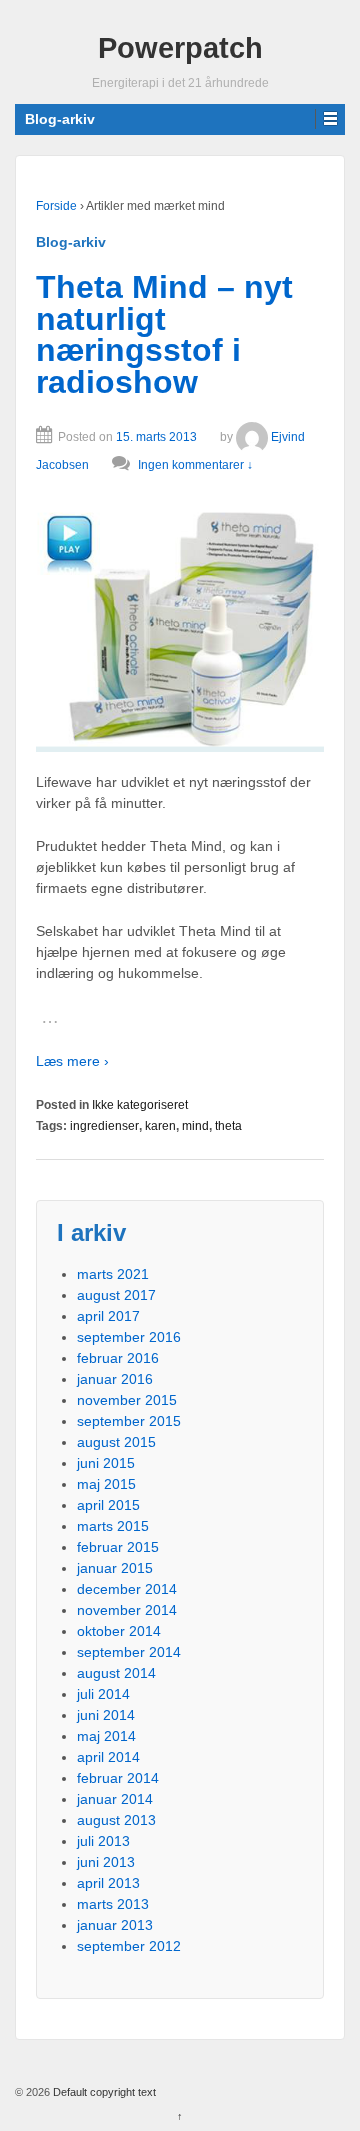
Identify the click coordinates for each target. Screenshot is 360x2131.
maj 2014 (106, 1736)
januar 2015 (115, 1568)
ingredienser (104, 1126)
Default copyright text (103, 2092)
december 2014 (127, 1589)
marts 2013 (113, 1904)
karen (160, 1126)
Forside (56, 206)
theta (228, 1126)
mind (195, 1126)
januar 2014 (115, 1799)
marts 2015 (113, 1526)
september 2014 (129, 1652)
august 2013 (116, 1820)
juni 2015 (106, 1463)
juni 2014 (106, 1715)
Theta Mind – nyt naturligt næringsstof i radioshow (164, 334)
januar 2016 (115, 1379)
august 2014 (116, 1673)
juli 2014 (103, 1694)
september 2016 (129, 1337)
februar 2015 (118, 1547)
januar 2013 (115, 1925)
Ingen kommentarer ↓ (195, 465)
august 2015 (116, 1442)
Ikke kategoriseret (140, 1105)
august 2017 (116, 1295)
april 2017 (108, 1316)
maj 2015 (106, 1484)
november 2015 (127, 1400)
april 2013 (108, 1883)
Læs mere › (72, 1061)
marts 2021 (113, 1274)
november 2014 (127, 1610)
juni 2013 (106, 1862)
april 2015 (108, 1505)
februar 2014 (118, 1778)
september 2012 (129, 1946)
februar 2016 (118, 1358)
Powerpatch (180, 48)
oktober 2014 (119, 1631)
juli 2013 (103, 1841)
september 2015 (129, 1421)
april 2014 (108, 1757)
